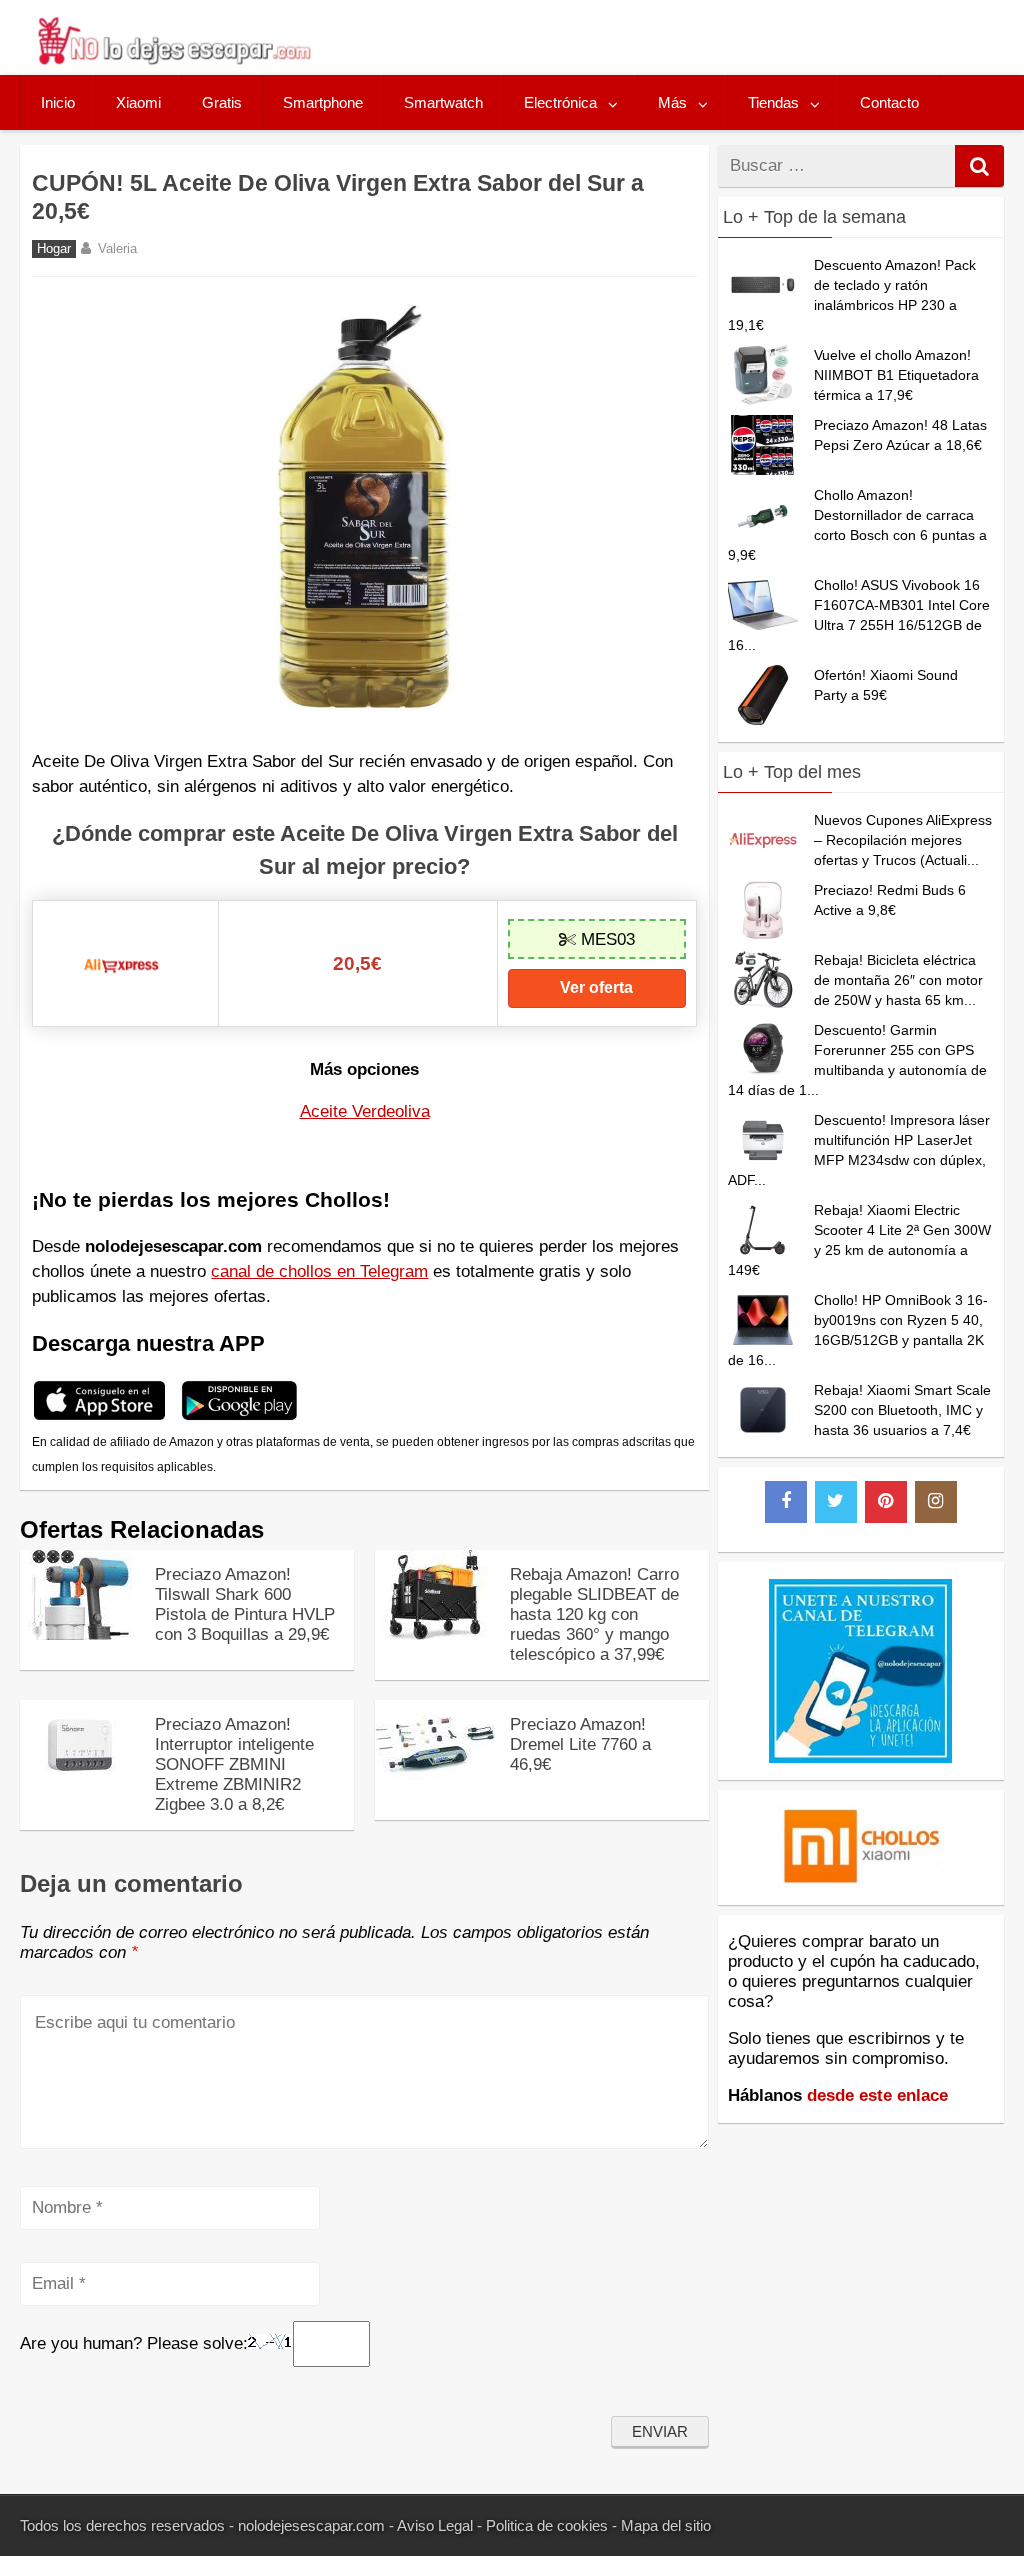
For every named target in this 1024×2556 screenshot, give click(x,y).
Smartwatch (443, 102)
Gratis (222, 102)
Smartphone (323, 102)
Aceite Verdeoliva (365, 1111)
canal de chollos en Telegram (319, 1271)
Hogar (54, 249)
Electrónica (560, 102)
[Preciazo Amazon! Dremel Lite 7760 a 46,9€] (435, 1784)
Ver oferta (596, 987)
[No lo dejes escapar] (173, 59)
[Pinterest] (886, 1502)
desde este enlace (877, 2095)
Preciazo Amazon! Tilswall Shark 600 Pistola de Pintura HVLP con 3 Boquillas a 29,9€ (245, 1604)
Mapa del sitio (666, 2525)
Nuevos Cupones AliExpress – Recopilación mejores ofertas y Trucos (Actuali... (903, 840)
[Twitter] (836, 1502)
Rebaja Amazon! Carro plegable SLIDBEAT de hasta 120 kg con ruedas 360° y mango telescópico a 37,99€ (594, 1614)
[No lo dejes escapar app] (99, 1417)
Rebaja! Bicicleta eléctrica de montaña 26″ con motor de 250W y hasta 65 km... (898, 980)
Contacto (889, 102)
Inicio (58, 102)
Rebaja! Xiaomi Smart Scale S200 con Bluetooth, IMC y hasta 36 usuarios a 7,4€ (902, 1410)
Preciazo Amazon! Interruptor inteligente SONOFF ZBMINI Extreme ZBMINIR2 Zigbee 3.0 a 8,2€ (234, 1764)
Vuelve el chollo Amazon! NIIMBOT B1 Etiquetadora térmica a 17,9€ (896, 375)
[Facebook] (786, 1502)
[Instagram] (936, 1502)
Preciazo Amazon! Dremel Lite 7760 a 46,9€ (580, 1744)
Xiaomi (138, 102)
